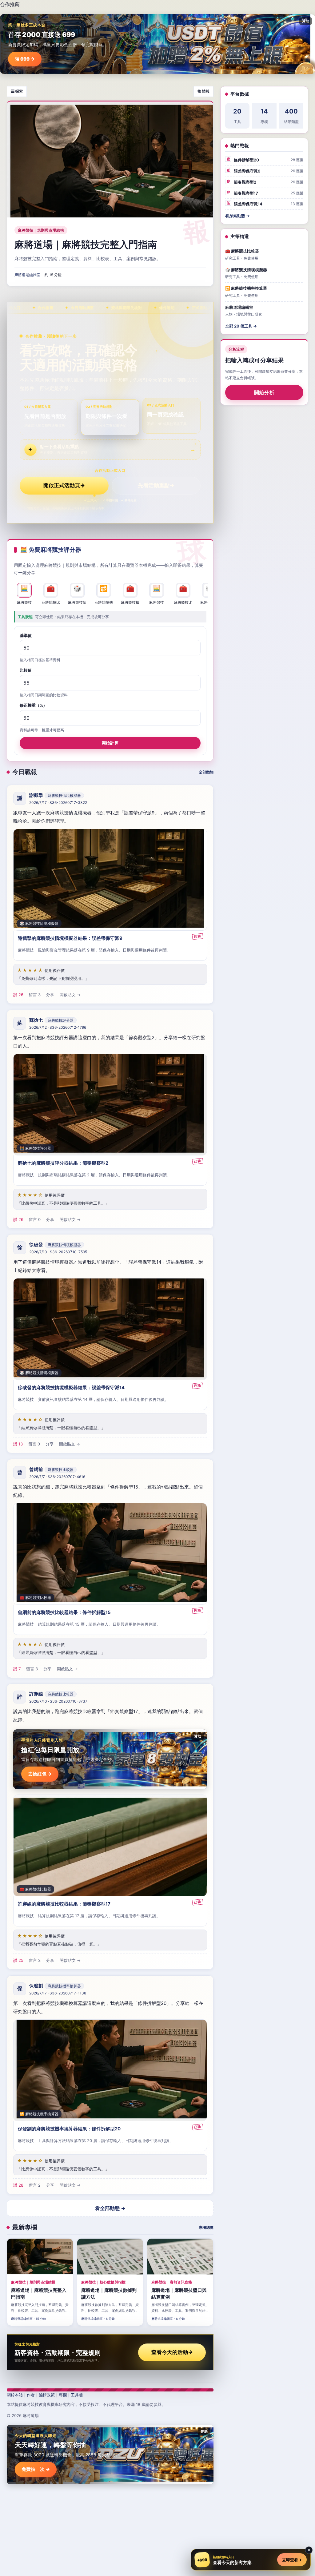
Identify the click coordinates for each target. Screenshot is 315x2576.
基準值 (26, 635)
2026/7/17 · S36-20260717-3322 (58, 803)
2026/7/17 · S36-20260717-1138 (58, 1993)
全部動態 (206, 772)
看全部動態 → (110, 2208)
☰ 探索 (17, 91)
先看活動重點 (156, 485)
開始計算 (110, 742)
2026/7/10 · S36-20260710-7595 (58, 1252)
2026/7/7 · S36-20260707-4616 (57, 1477)
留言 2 (35, 2185)
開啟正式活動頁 (64, 485)
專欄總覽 (206, 2227)
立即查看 (292, 2560)
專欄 (63, 2395)
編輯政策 (47, 2395)
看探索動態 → (237, 216)
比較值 (26, 670)
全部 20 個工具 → (241, 326)
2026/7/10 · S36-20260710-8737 (58, 1701)
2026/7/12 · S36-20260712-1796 (58, 1027)
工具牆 (77, 2395)
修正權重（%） (33, 705)
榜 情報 (203, 91)
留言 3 (35, 995)
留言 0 (35, 1219)
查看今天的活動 (172, 2352)
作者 (31, 2395)
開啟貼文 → (70, 995)
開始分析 (264, 392)
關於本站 (15, 2395)
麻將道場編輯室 (27, 275)
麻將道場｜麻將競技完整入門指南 (86, 244)
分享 (50, 995)
